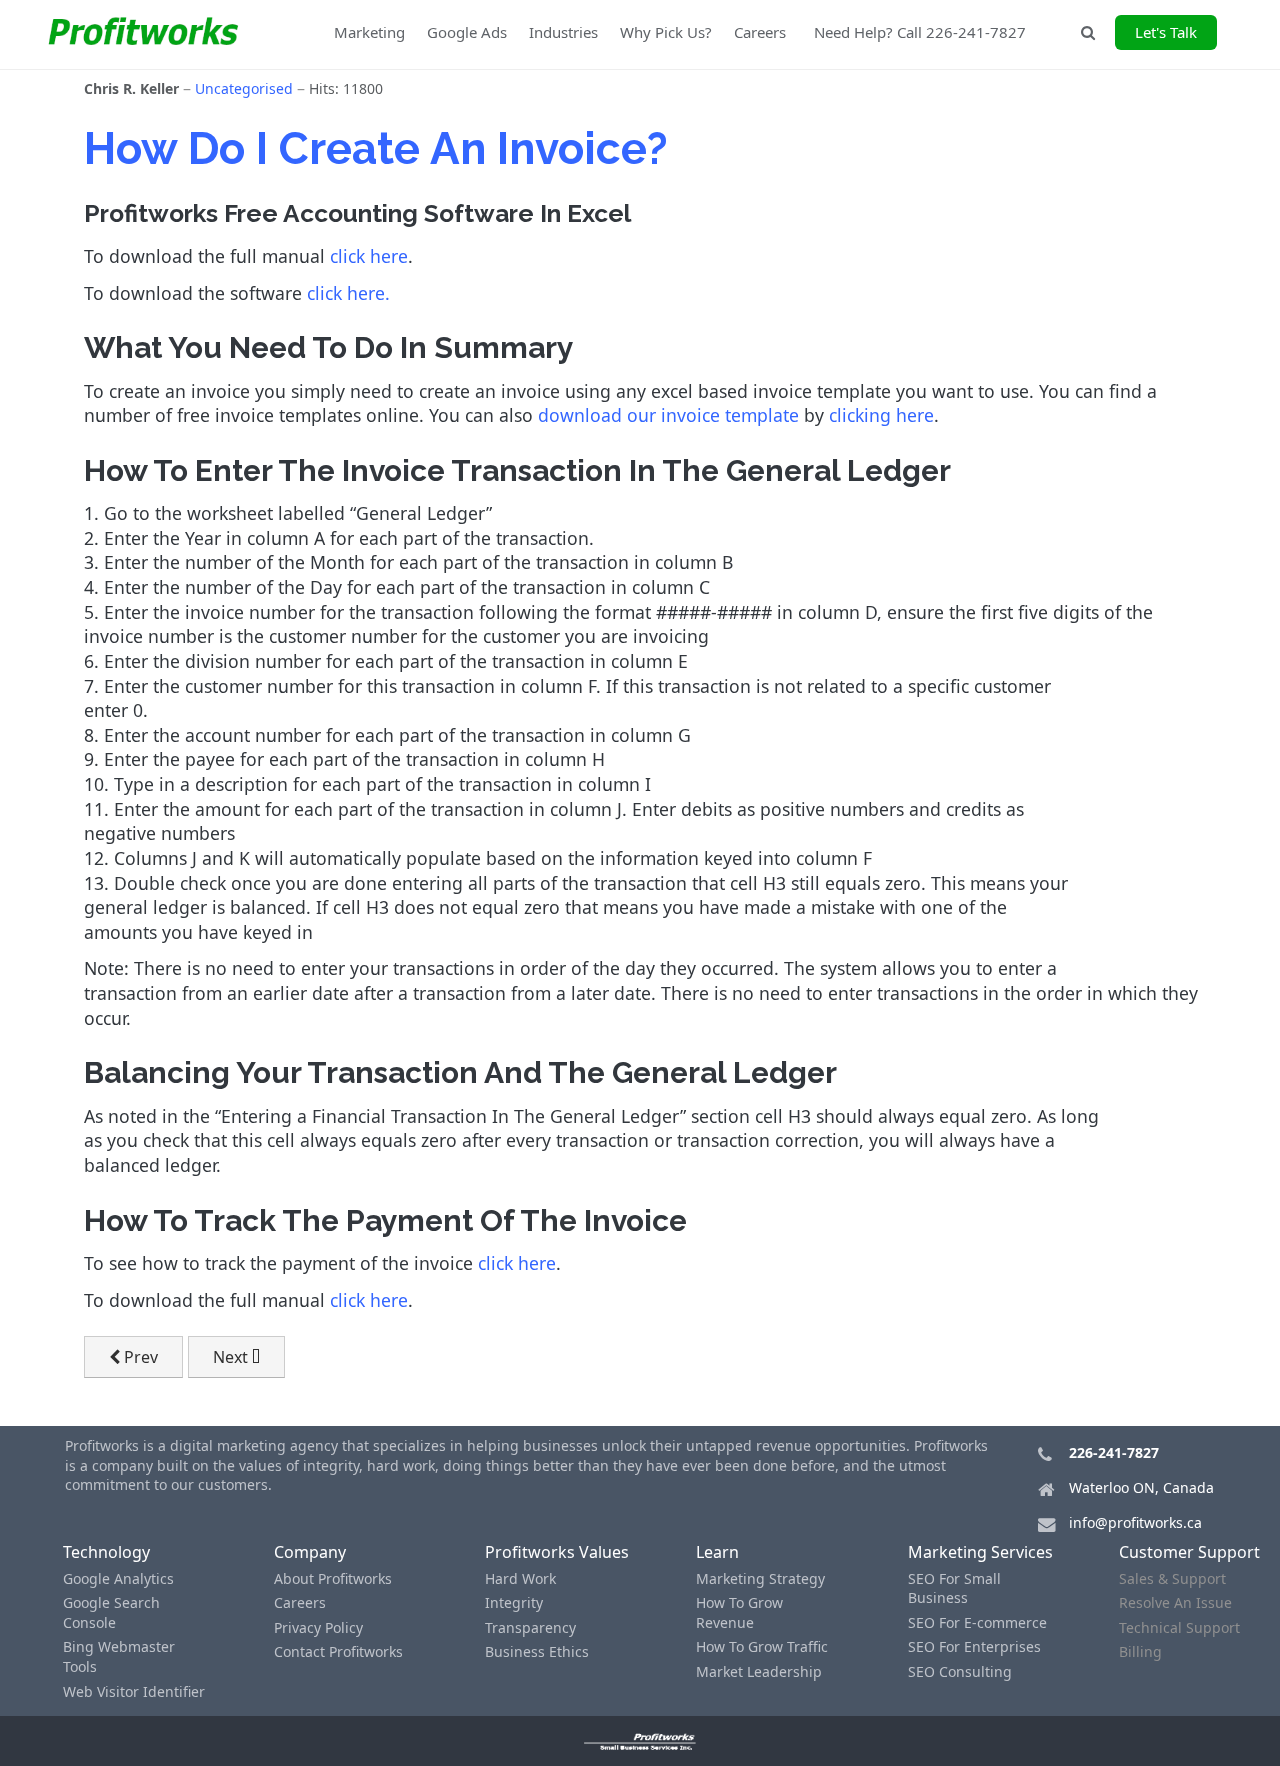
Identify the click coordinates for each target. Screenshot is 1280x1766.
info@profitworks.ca (1135, 1522)
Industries (563, 32)
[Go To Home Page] (640, 1741)
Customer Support (1189, 1552)
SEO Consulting (960, 1671)
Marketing (369, 32)
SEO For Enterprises (974, 1646)
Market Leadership (759, 1671)
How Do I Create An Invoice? (376, 148)
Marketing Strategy (760, 1578)
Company (310, 1552)
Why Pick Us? (666, 32)
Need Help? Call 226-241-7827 (920, 32)
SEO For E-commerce (977, 1622)
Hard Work (520, 1578)
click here (369, 256)
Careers (760, 32)
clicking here (881, 415)
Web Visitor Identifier (134, 1691)
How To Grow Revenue (739, 1612)
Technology (106, 1552)
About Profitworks (333, 1578)
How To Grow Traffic (762, 1646)
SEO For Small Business (954, 1588)
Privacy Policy (318, 1627)
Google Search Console (111, 1612)
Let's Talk (1166, 32)
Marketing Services (980, 1552)
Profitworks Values (557, 1552)
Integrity (514, 1602)
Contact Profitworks (338, 1651)
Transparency (530, 1627)
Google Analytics (118, 1578)
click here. (348, 293)
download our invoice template (668, 415)
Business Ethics (537, 1651)
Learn (717, 1552)
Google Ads (467, 32)
